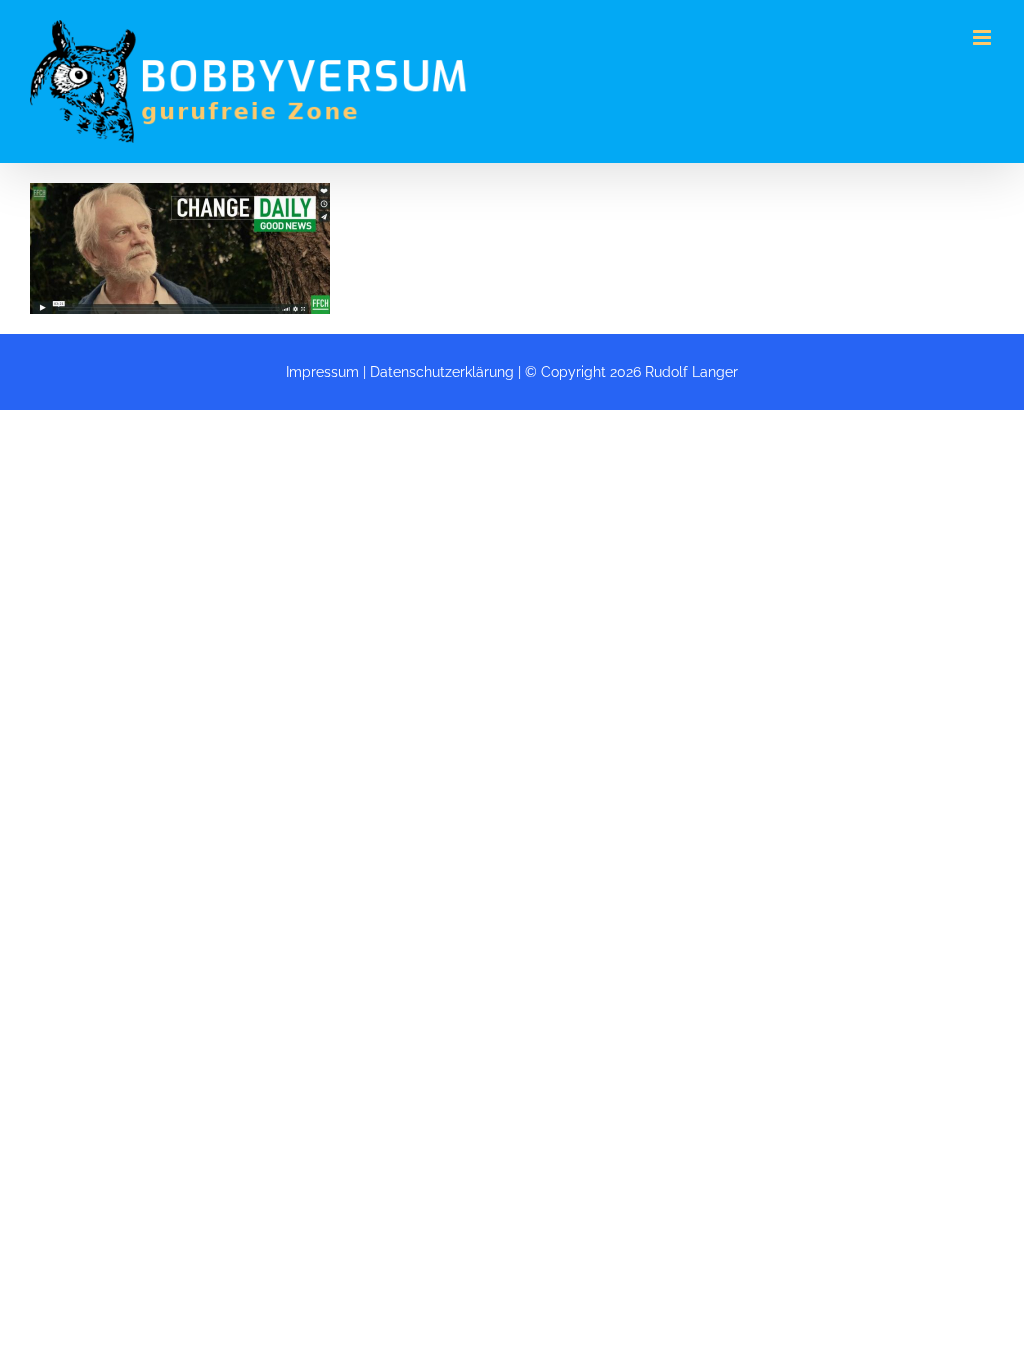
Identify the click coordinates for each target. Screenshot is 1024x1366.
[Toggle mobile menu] (983, 37)
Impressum (322, 372)
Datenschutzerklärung (442, 372)
